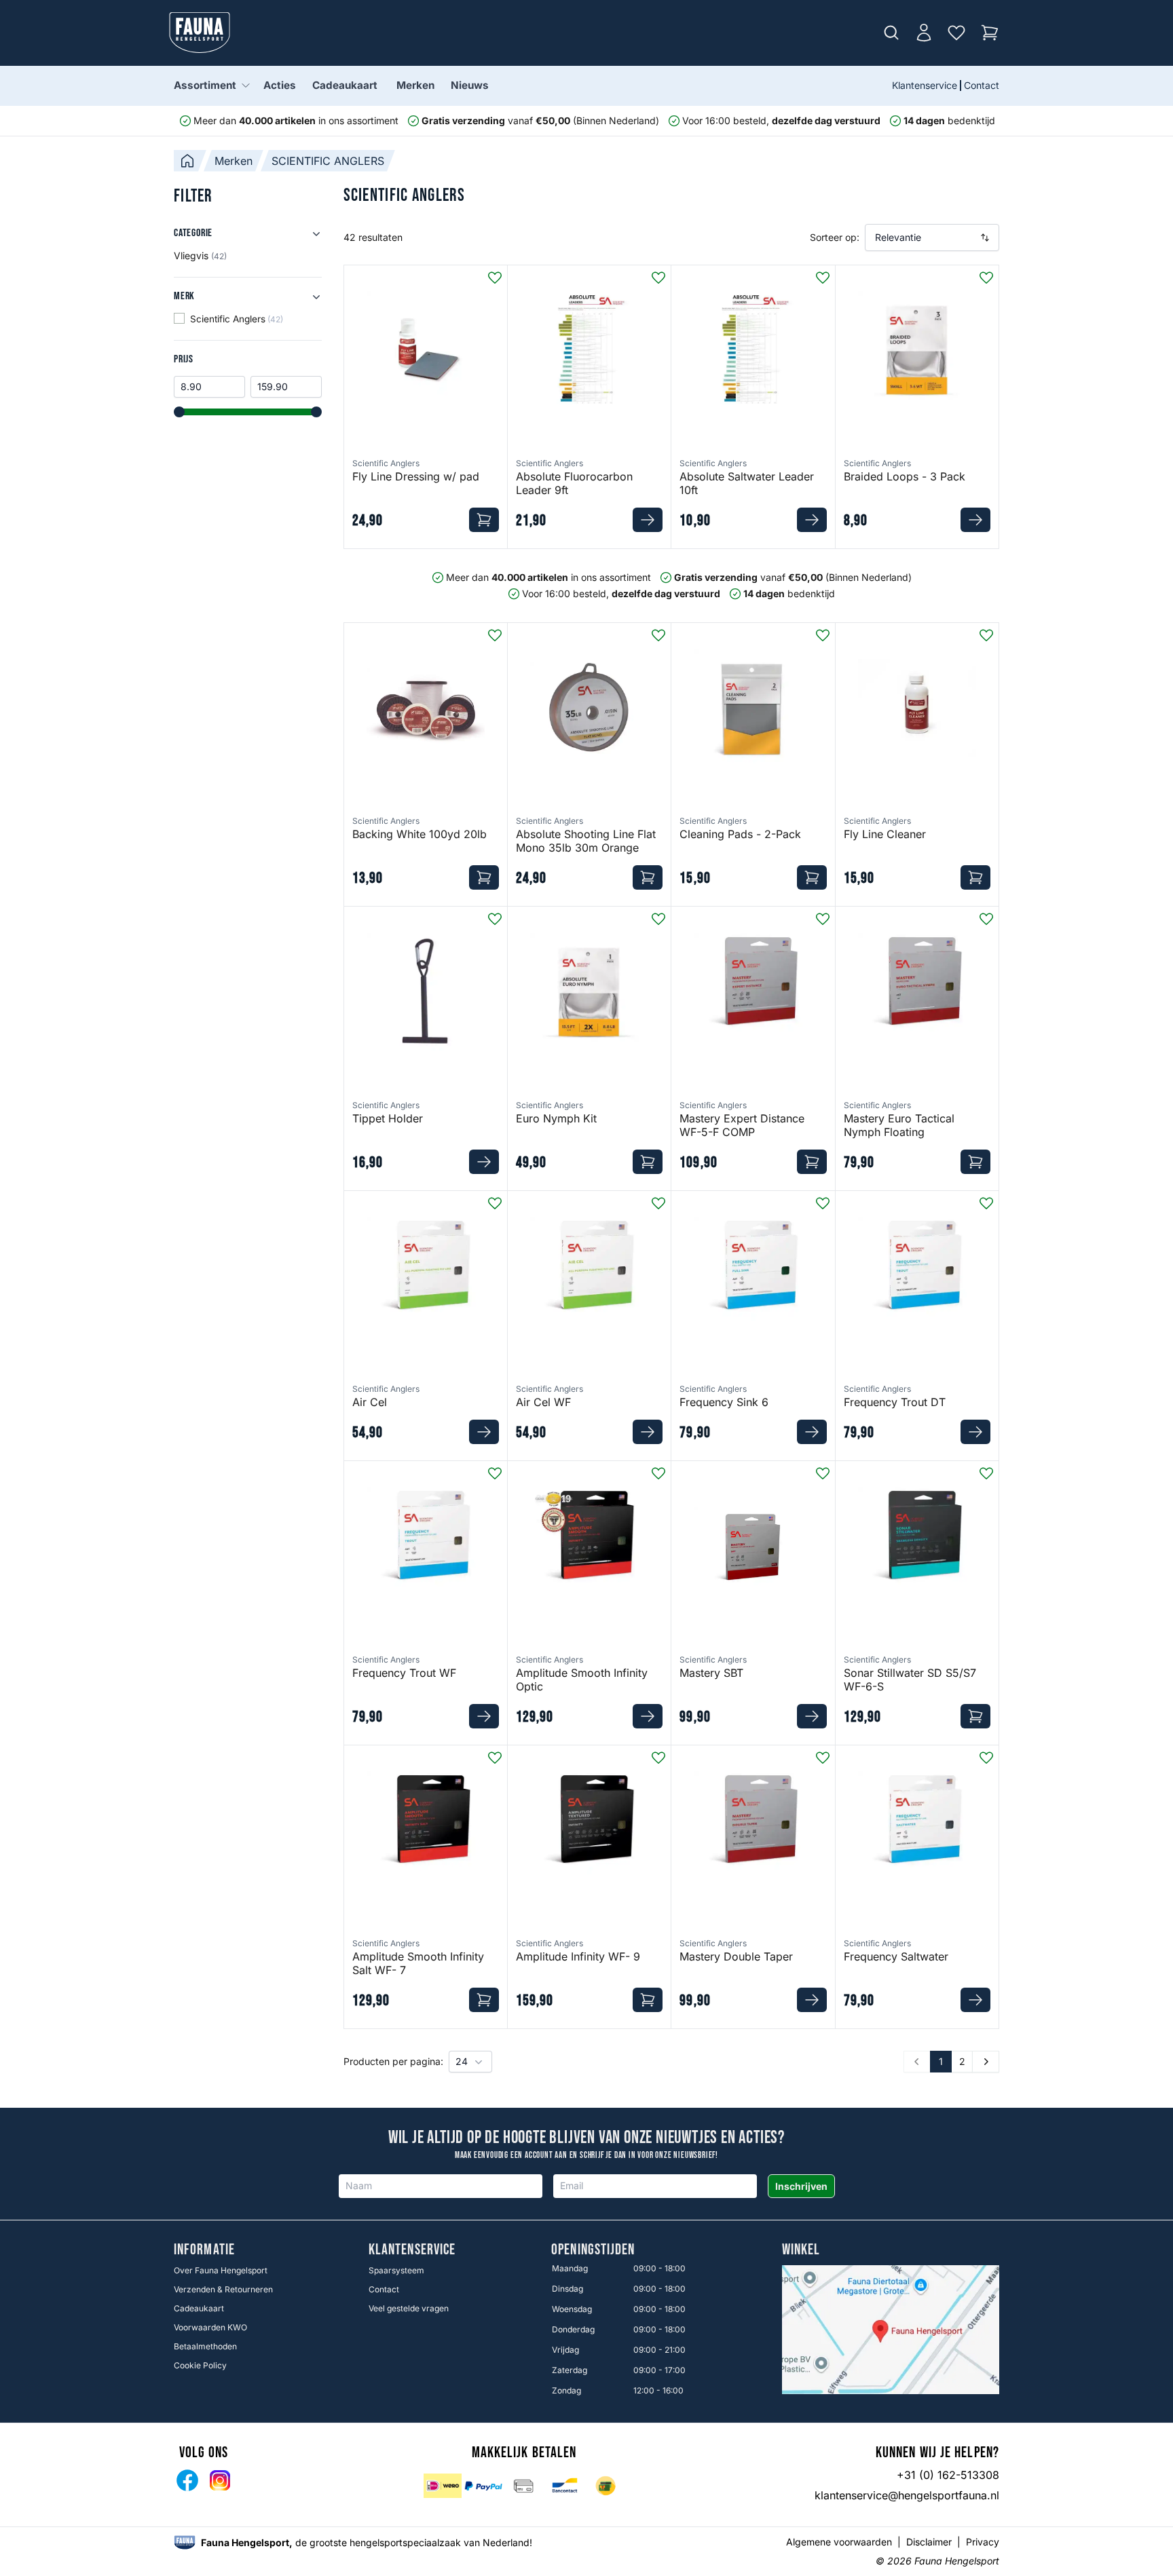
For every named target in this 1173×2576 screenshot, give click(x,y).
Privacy (983, 2542)
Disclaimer (929, 2542)
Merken (415, 85)
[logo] (185, 2542)
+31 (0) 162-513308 (948, 2475)
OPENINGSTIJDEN (593, 2250)
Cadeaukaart (345, 85)
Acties (280, 85)
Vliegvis (200, 255)
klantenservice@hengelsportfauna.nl (907, 2495)
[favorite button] (495, 278)
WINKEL (801, 2250)
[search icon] (891, 33)
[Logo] (200, 33)
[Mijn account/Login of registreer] (924, 33)
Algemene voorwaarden (839, 2542)
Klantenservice (925, 85)
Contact (982, 85)
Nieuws (470, 85)
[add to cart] (484, 520)
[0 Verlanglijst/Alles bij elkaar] (956, 33)
